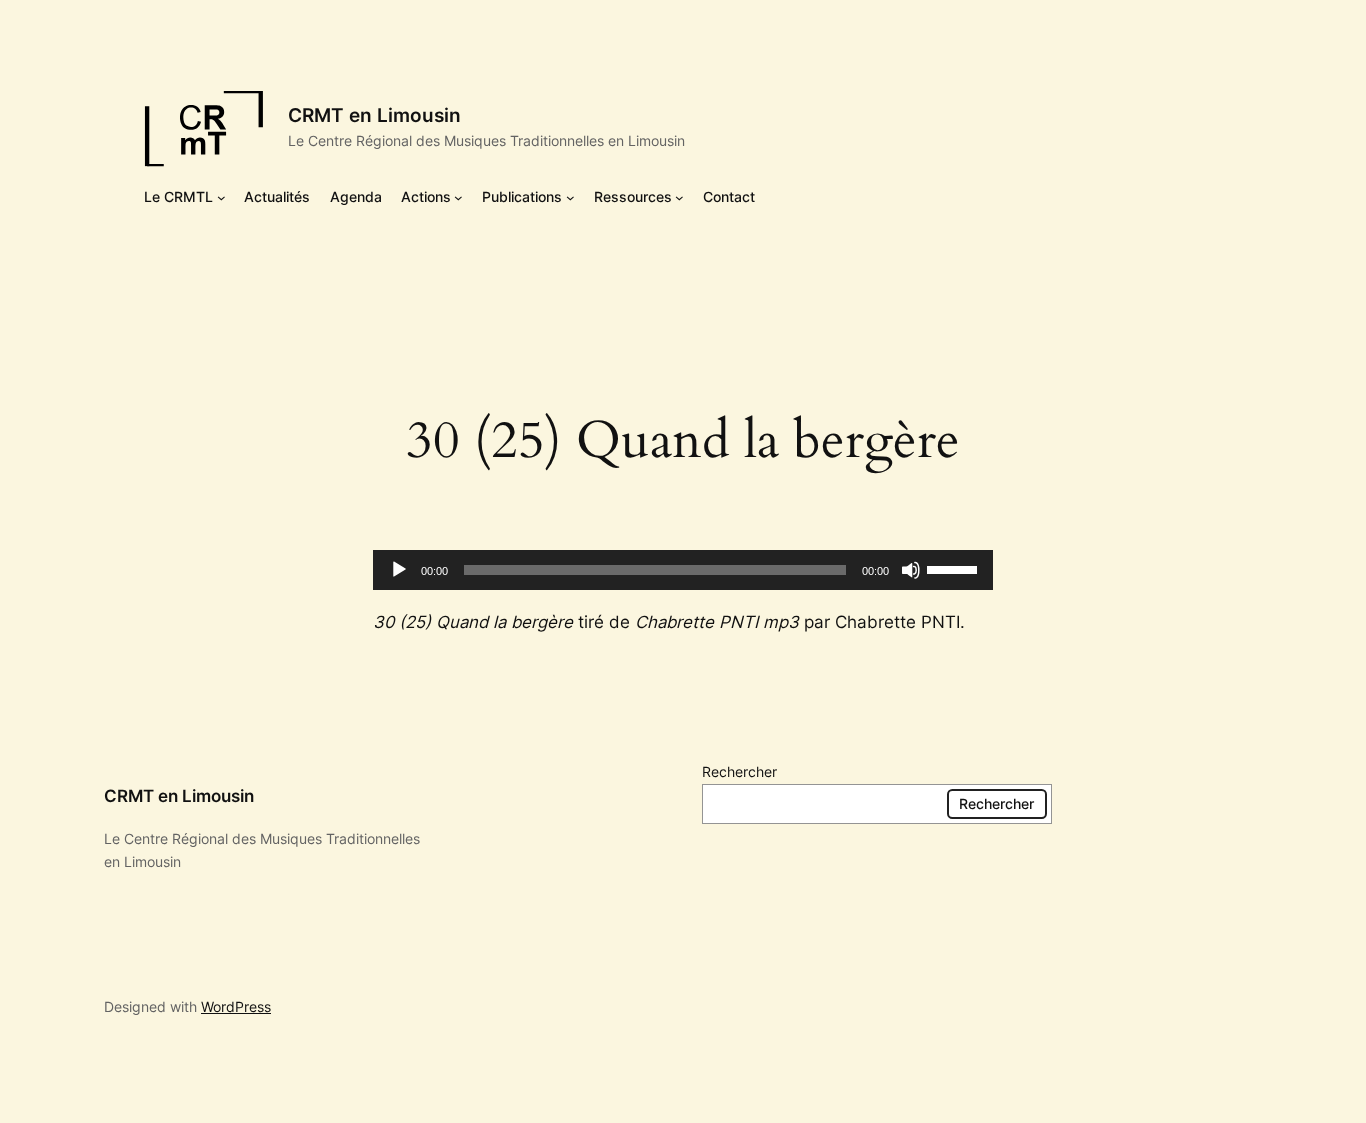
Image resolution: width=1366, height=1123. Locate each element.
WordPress (236, 1006)
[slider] (955, 568)
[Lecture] (399, 570)
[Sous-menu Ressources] (679, 197)
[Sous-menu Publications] (570, 197)
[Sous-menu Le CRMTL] (221, 197)
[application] (683, 570)
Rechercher (739, 771)
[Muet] (911, 570)
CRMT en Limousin (374, 115)
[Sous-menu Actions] (458, 197)
